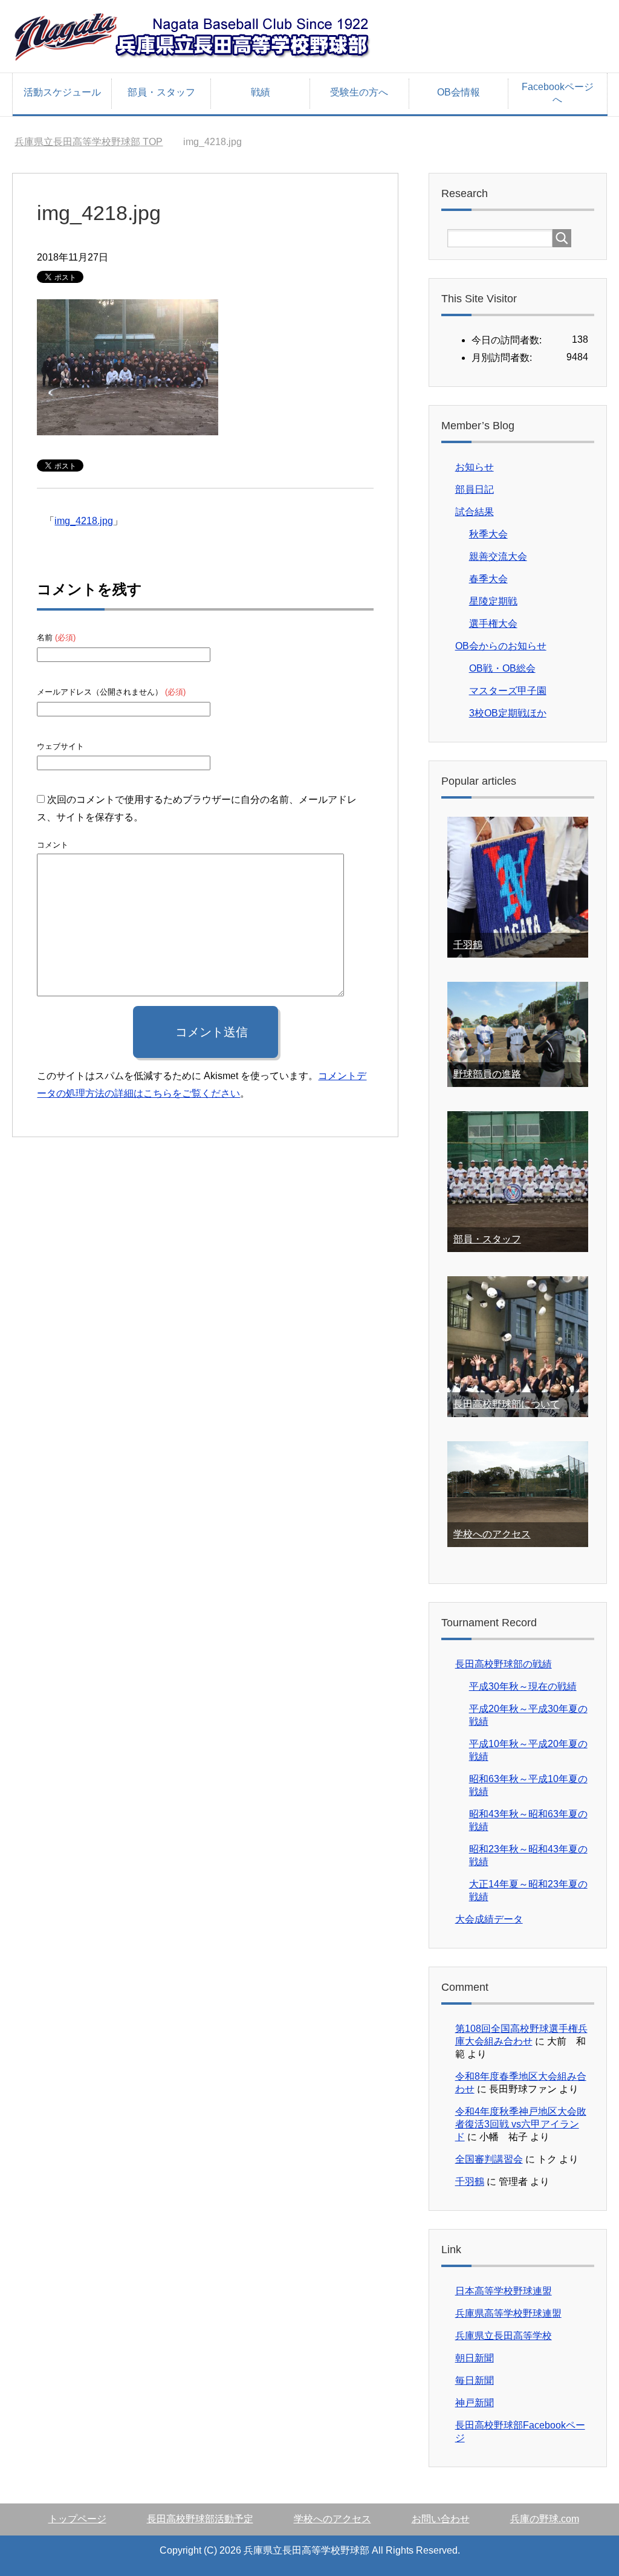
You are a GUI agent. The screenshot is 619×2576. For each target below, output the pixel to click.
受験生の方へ (359, 92)
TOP (89, 142)
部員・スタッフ (161, 92)
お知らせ (475, 467)
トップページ (77, 2519)
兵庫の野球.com (545, 2519)
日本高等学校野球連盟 (504, 2291)
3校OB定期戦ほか (508, 713)
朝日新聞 (475, 2358)
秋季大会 (488, 534)
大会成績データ (489, 1919)
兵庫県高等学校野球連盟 (508, 2313)
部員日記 (475, 489)
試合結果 (475, 512)
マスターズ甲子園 (508, 691)
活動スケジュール (62, 92)
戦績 (261, 92)
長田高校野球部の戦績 (504, 1664)
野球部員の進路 (487, 1074)
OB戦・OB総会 (502, 668)
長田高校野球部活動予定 (200, 2519)
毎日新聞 (475, 2380)
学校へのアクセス (492, 1534)
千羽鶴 (468, 945)
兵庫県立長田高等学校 (504, 2336)
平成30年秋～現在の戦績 (523, 1686)
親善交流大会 (498, 556)
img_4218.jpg (84, 521)
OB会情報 (459, 92)
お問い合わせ (441, 2519)
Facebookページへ (558, 93)
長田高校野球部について (507, 1404)
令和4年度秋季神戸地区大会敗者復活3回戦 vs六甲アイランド (521, 2124)
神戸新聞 (475, 2403)
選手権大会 (493, 624)
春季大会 (488, 579)
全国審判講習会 (489, 2159)
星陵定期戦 (493, 601)
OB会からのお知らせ (501, 646)
